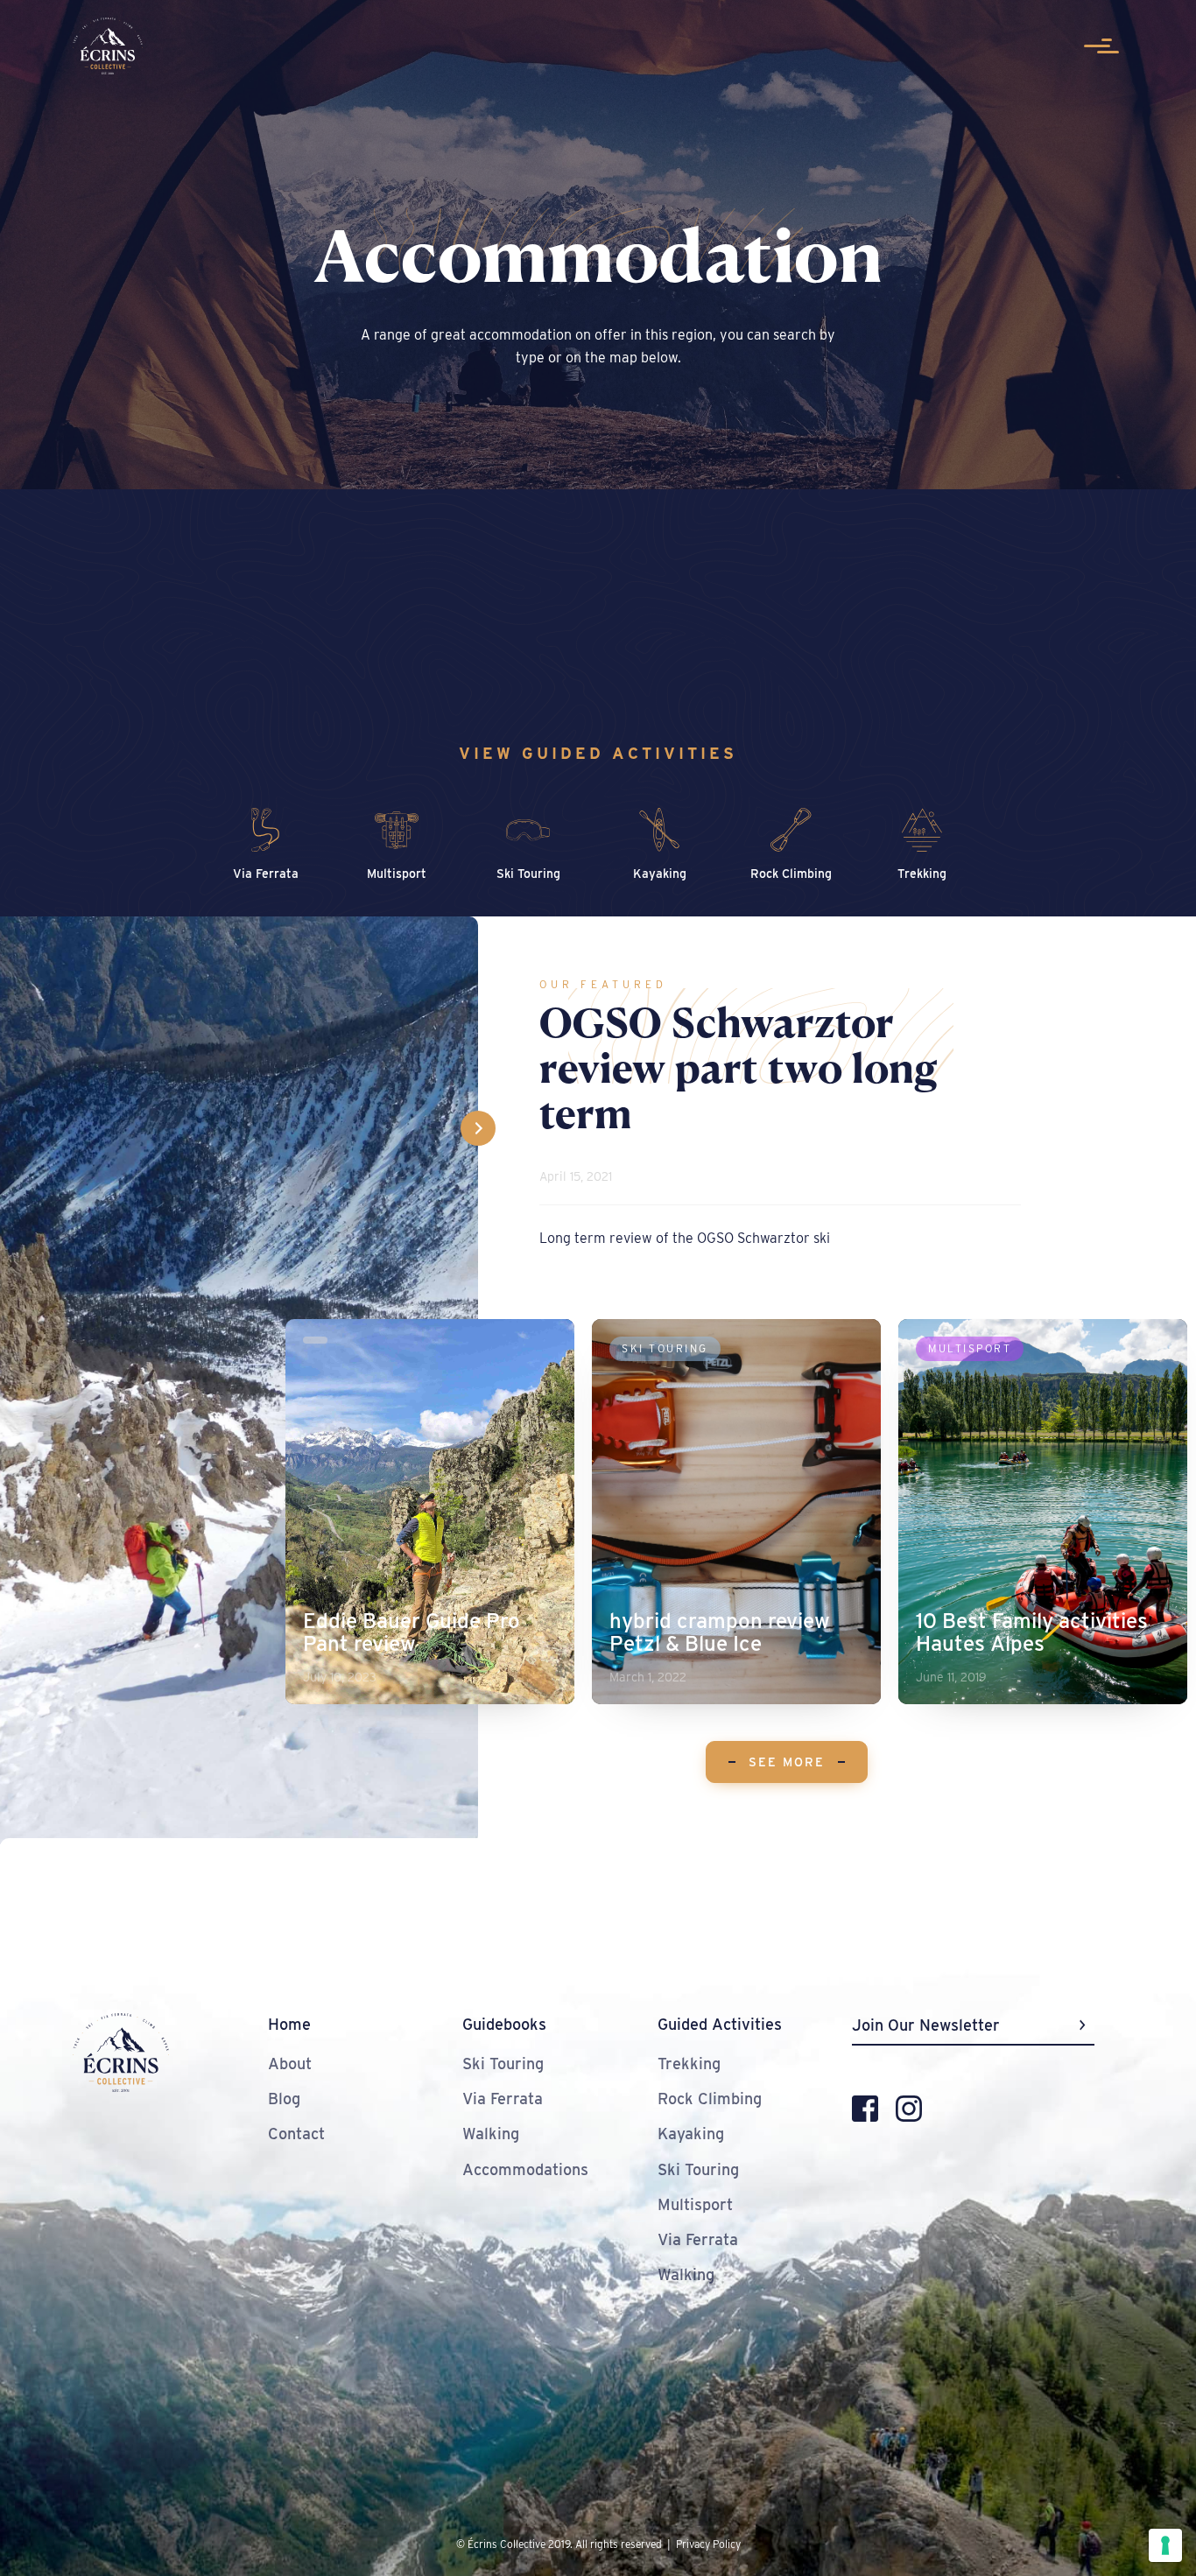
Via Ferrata (503, 2099)
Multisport (695, 2204)
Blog (284, 2099)
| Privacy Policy (704, 2544)
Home (289, 2024)
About (290, 2064)
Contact (296, 2134)
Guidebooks (504, 2024)
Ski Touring (503, 2064)
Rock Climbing (710, 2099)
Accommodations (525, 2169)
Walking (491, 2134)
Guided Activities (720, 2024)
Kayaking (691, 2134)
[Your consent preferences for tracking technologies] (1165, 2545)
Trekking (689, 2064)
